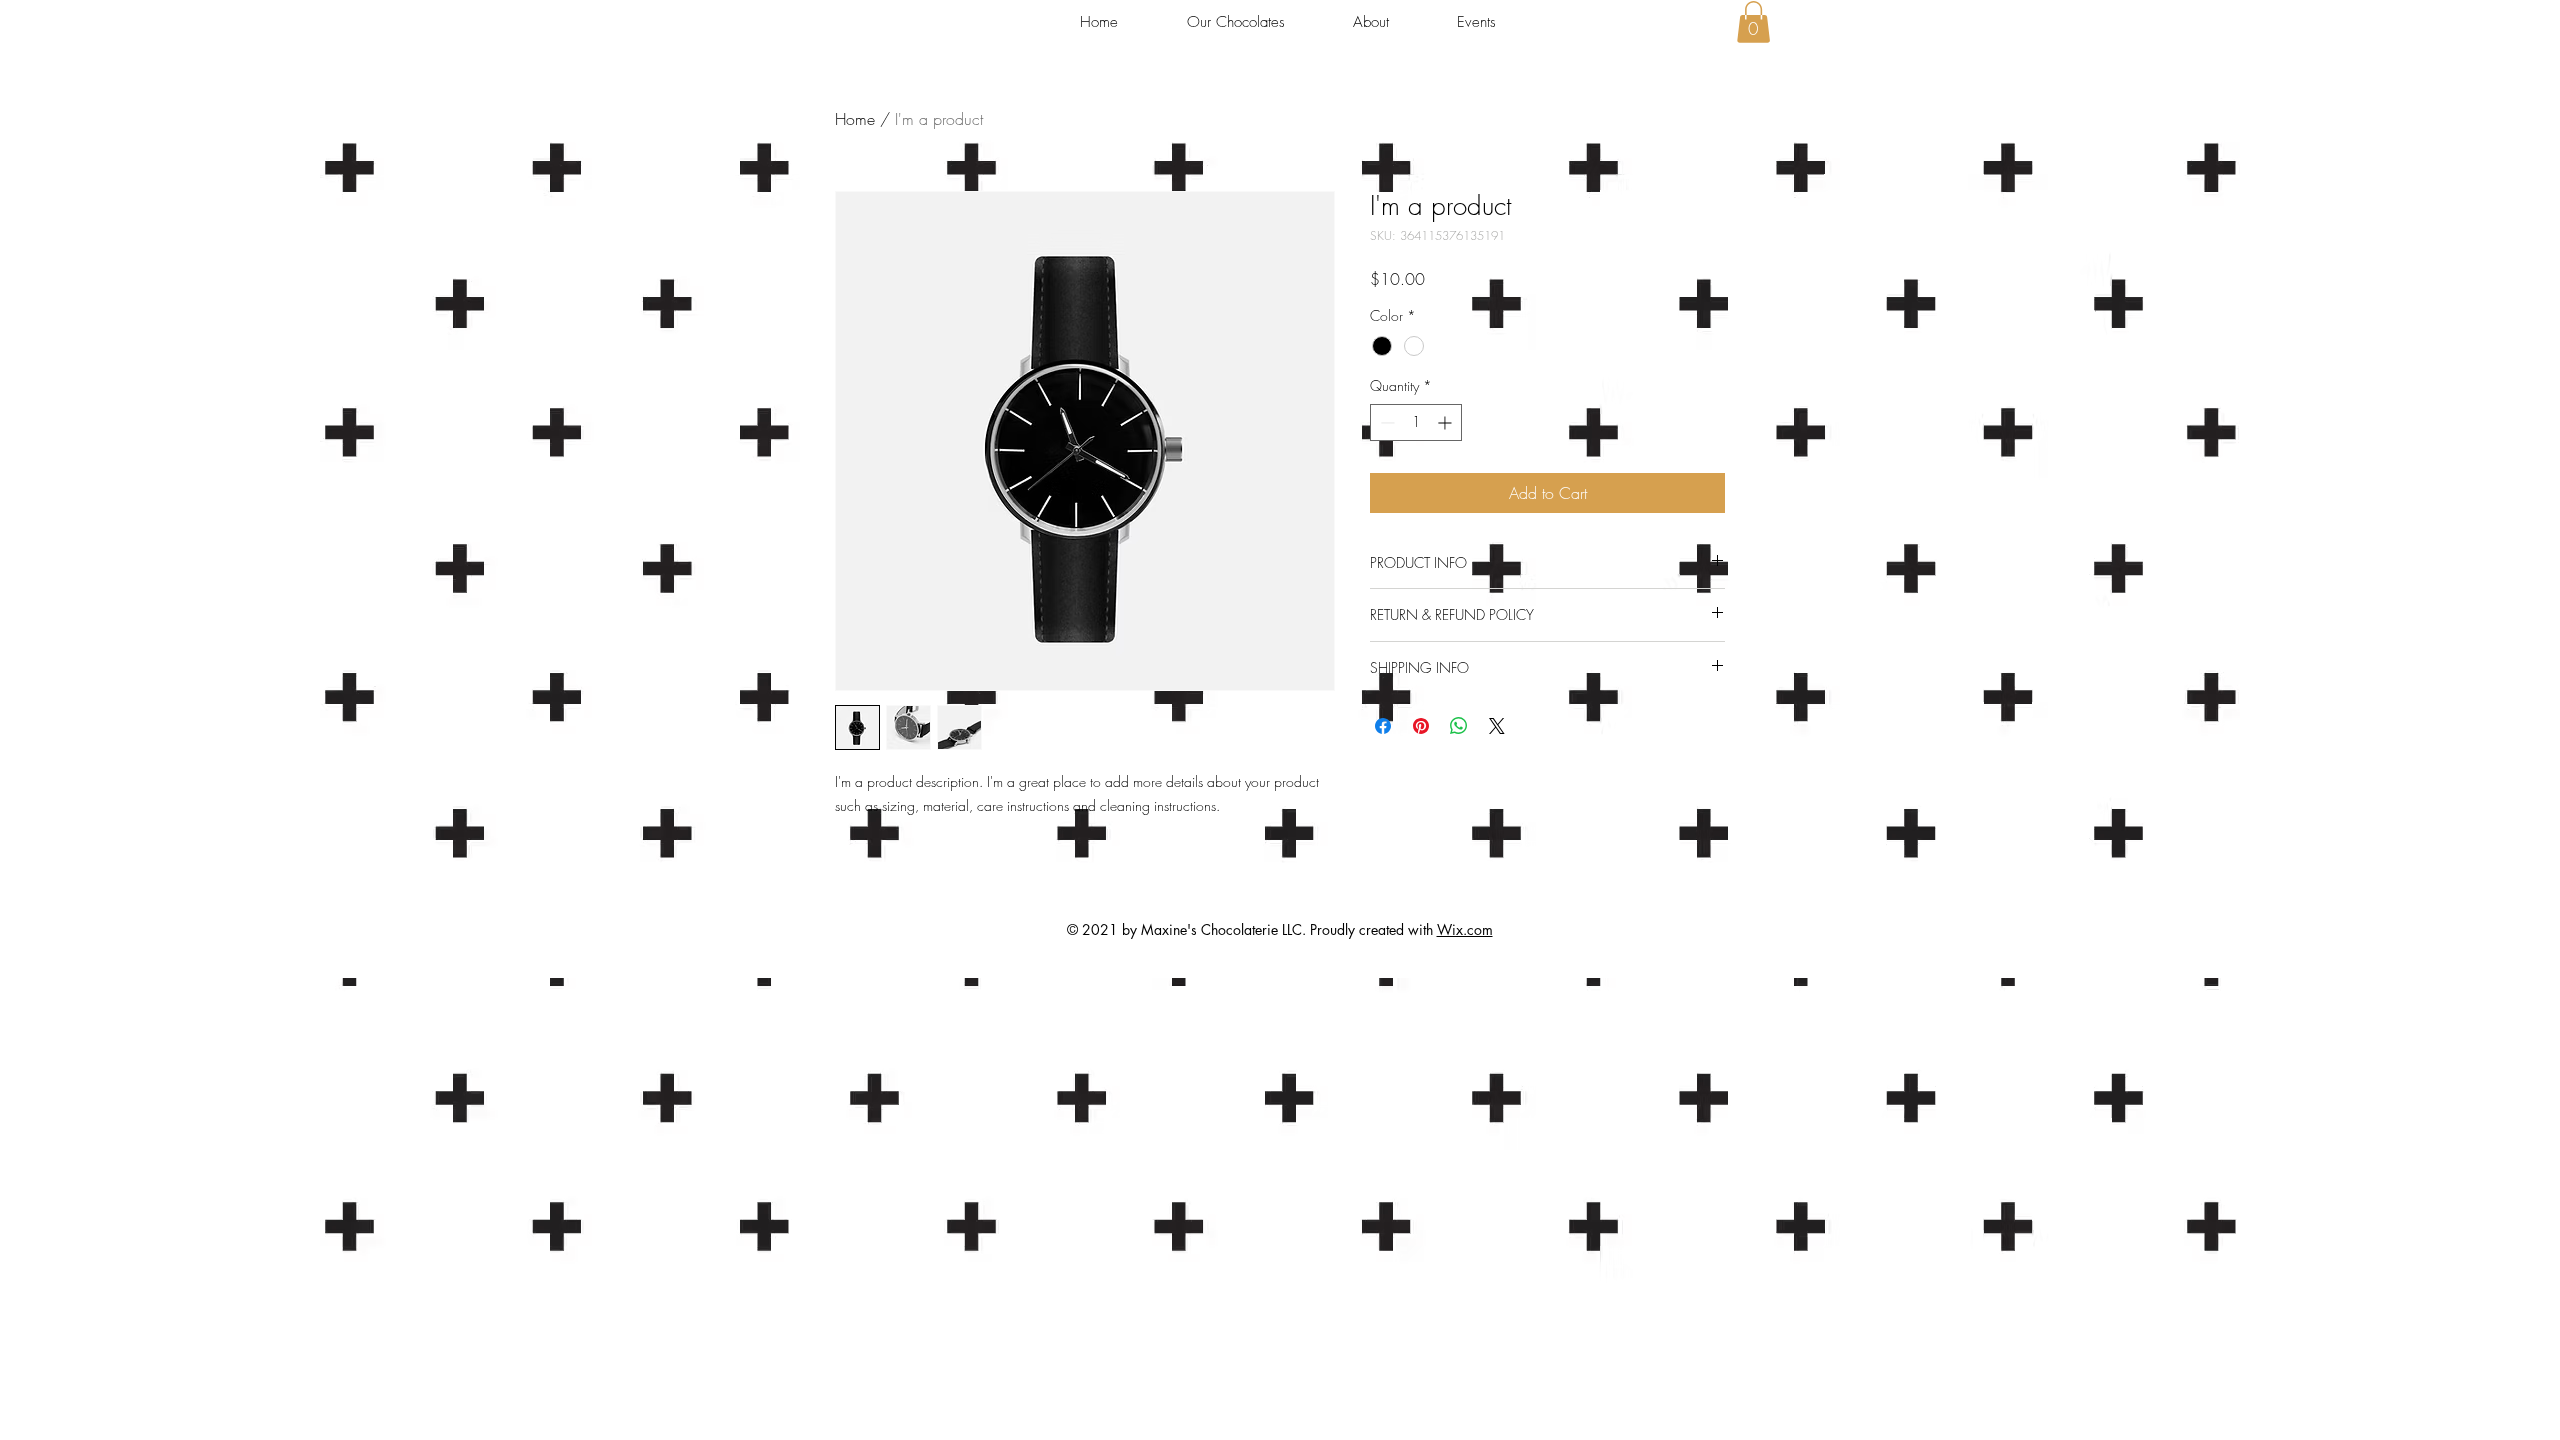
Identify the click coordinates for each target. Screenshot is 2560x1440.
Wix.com (1465, 929)
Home (855, 119)
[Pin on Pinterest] (1421, 726)
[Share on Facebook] (1383, 726)
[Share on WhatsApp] (1459, 726)
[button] (1753, 22)
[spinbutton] (1416, 422)
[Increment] (1446, 422)
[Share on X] (1497, 726)
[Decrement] (1385, 422)
